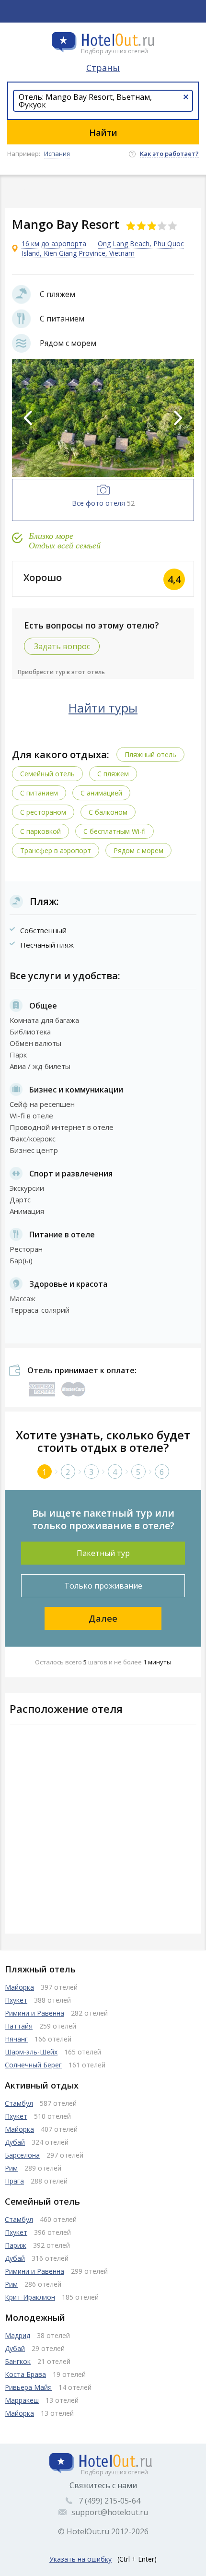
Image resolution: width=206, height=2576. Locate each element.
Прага (14, 2181)
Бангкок (18, 2361)
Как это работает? (169, 154)
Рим (11, 2168)
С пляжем (113, 774)
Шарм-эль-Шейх (31, 2052)
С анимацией (101, 793)
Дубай (15, 2142)
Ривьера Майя (28, 2387)
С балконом (108, 812)
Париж (16, 2245)
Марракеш (22, 2400)
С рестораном (43, 812)
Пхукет (16, 2000)
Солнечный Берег (33, 2065)
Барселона (22, 2155)
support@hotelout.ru (110, 2512)
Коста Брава (25, 2374)
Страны (103, 68)
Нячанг (16, 2039)
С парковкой (40, 831)
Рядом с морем (138, 850)
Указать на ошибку (80, 2559)
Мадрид (17, 2335)
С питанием (39, 793)
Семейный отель (47, 774)
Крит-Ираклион (30, 2297)
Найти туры (103, 708)
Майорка (19, 1987)
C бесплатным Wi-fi (114, 831)
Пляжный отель (150, 754)
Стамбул (19, 2103)
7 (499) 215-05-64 (109, 2501)
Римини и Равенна (34, 2013)
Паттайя (19, 2026)
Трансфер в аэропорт (56, 850)
